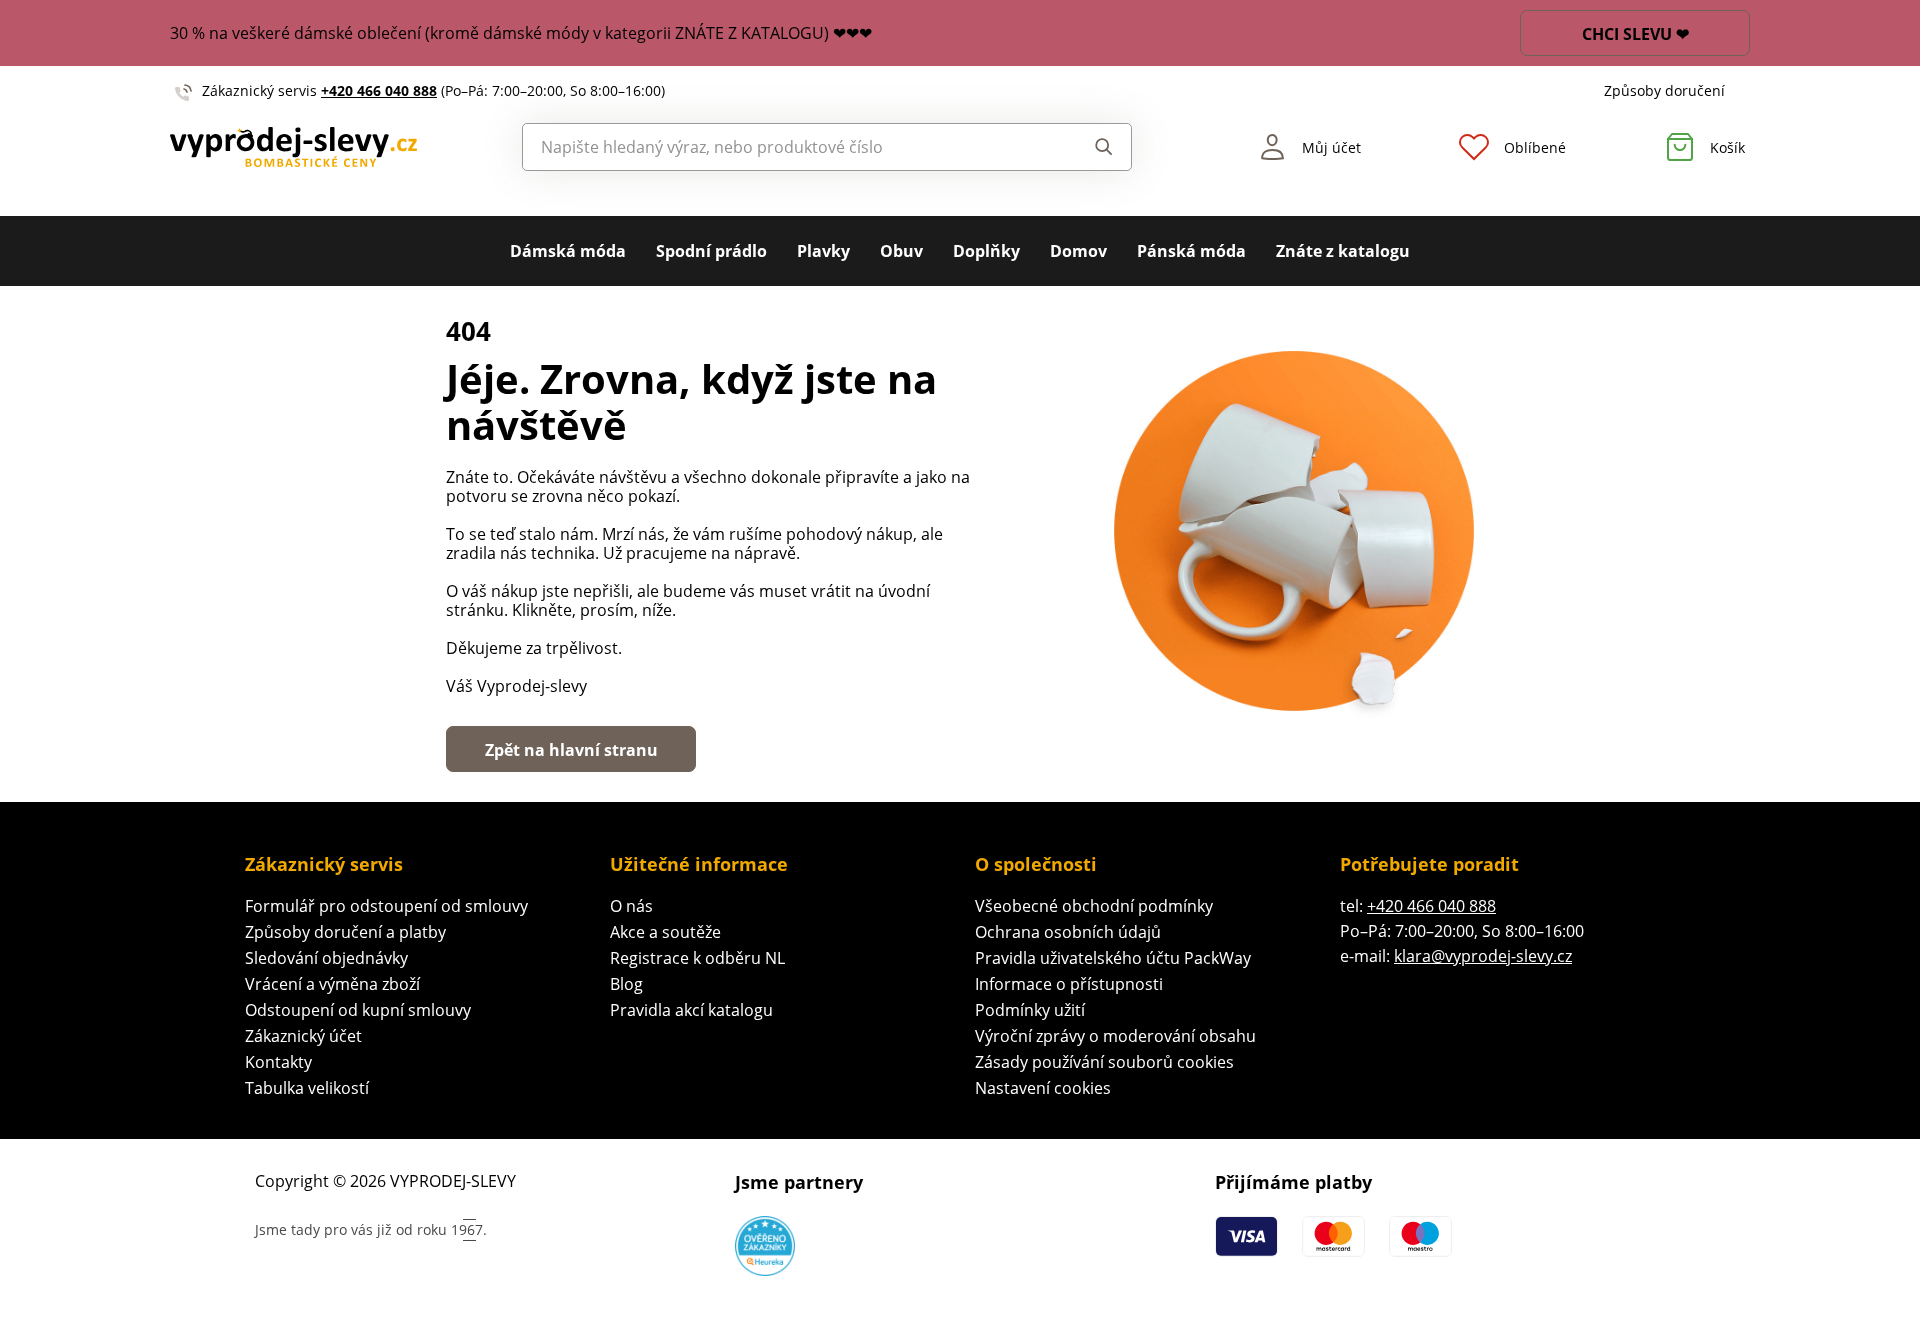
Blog (626, 984)
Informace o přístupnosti (1069, 984)
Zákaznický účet (303, 1036)
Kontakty (278, 1062)
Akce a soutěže (665, 932)
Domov (1078, 251)
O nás (631, 906)
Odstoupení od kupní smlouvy (358, 1010)
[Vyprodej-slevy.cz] (293, 147)
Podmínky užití (1030, 1010)
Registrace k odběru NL (697, 958)
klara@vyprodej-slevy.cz (1483, 956)
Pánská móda (1191, 251)
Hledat (1084, 147)
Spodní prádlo (711, 251)
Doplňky (986, 251)
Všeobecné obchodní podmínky (1094, 906)
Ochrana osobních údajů (1068, 932)
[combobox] (781, 147)
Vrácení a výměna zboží (332, 984)
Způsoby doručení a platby (345, 932)
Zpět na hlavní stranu (571, 750)
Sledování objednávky (326, 958)
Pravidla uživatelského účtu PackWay (1113, 958)
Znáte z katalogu (1343, 251)
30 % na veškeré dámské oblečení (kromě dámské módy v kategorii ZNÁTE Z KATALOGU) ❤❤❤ (521, 33)
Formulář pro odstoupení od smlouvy (386, 906)
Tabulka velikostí (307, 1088)
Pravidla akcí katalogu (691, 1010)
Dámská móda (568, 251)
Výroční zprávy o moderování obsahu (1115, 1036)
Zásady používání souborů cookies (1104, 1062)
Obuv (901, 251)
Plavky (823, 251)
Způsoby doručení (1664, 90)
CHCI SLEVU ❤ (1635, 34)
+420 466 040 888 (379, 90)
